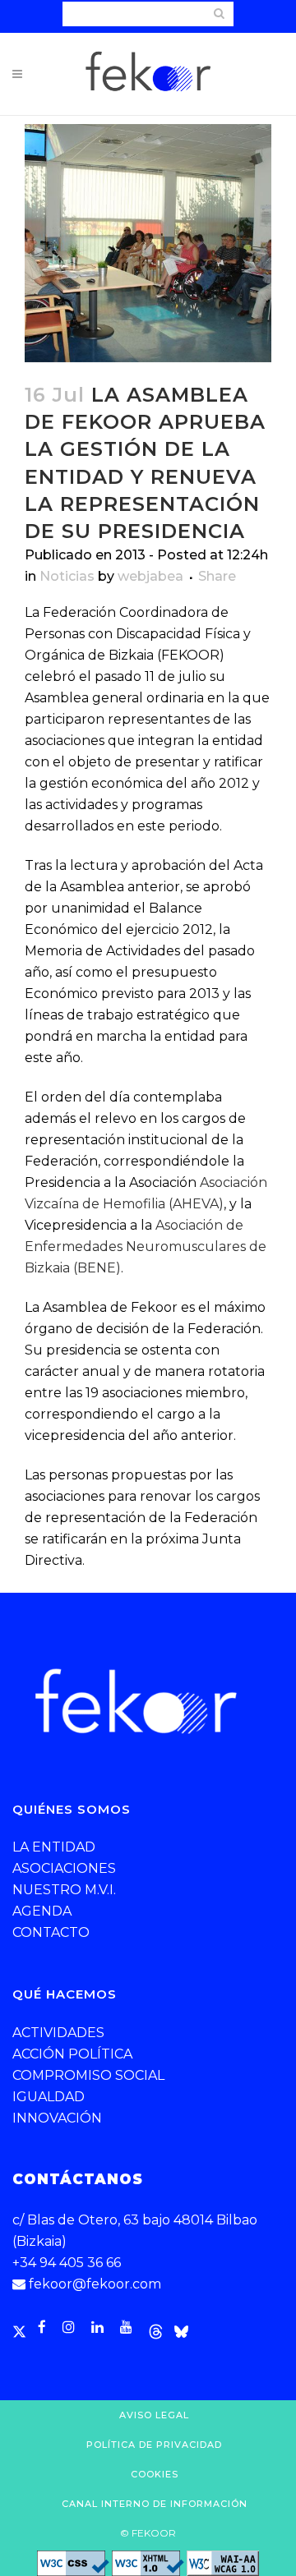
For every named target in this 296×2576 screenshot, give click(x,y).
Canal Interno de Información (155, 2504)
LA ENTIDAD (54, 1847)
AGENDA (42, 1911)
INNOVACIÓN (57, 2118)
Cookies (155, 2474)
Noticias (67, 576)
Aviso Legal (154, 2415)
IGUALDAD (49, 2097)
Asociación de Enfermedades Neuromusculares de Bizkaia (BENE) (146, 1247)
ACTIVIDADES (58, 2033)
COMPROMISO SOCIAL (88, 2075)
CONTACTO (51, 1932)
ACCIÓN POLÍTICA (72, 2054)
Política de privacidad (154, 2445)
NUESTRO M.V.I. (64, 1890)
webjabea (150, 576)
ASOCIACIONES (64, 1868)
